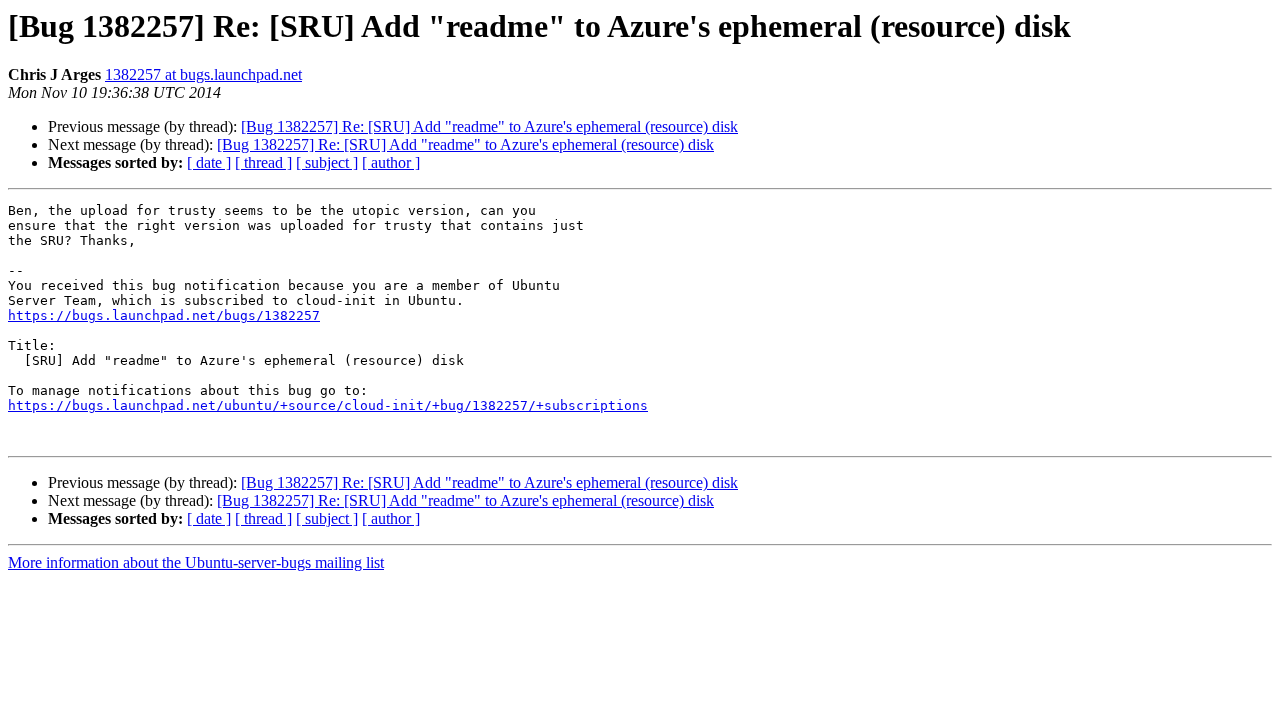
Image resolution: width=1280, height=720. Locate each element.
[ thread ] (263, 162)
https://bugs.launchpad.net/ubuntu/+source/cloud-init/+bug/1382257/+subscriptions (328, 405)
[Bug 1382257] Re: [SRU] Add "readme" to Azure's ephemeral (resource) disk (489, 126)
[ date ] (209, 162)
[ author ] (391, 162)
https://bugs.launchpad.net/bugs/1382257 (164, 315)
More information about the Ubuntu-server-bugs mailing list (196, 562)
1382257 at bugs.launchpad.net (203, 74)
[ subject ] (327, 162)
